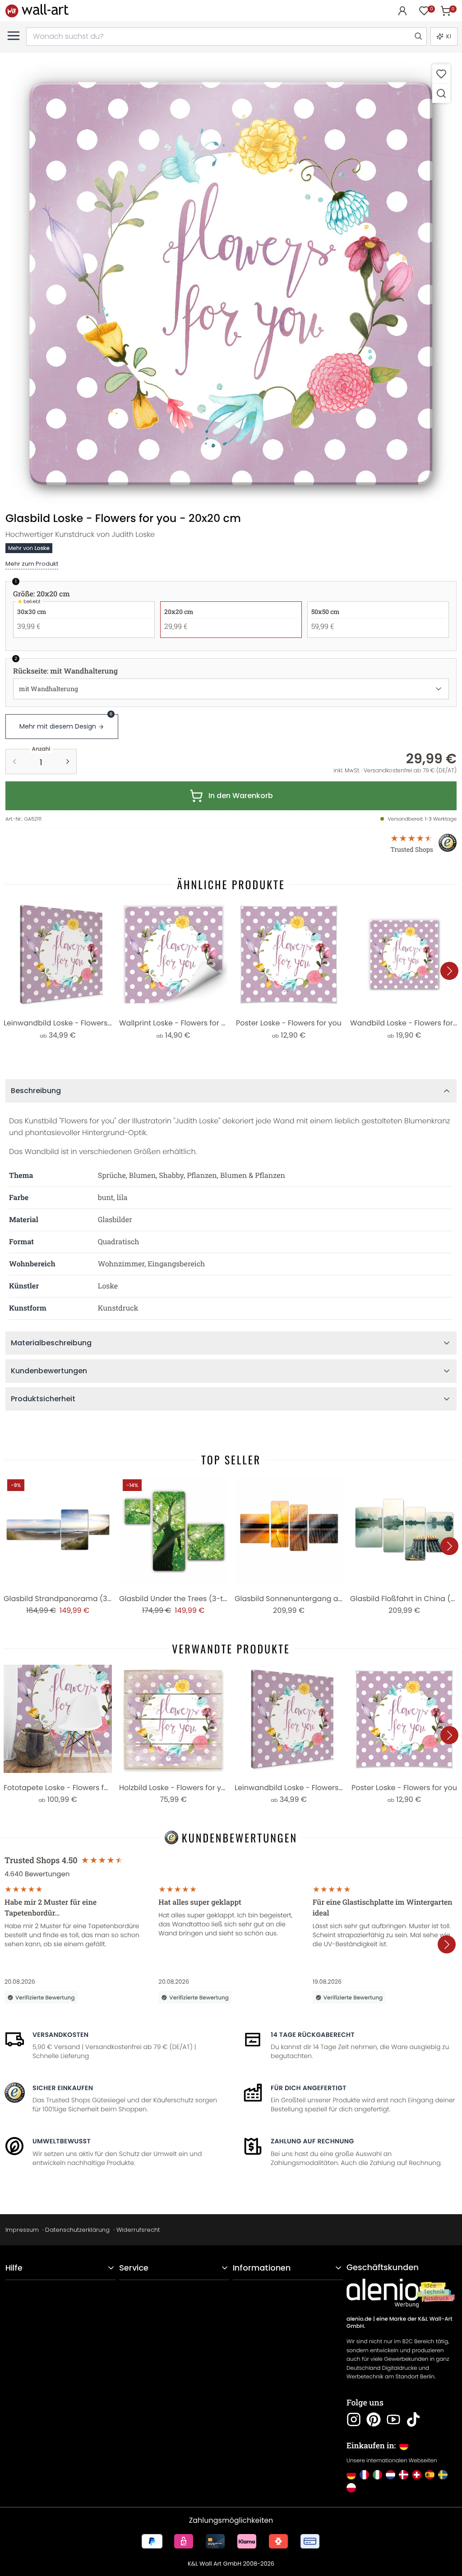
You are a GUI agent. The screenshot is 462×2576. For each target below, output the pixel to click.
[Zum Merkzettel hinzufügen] (441, 74)
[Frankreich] (364, 2475)
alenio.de (359, 2319)
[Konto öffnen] (402, 11)
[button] (231, 283)
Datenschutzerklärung (77, 2230)
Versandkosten (60, 2035)
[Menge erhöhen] (68, 762)
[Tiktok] (413, 2419)
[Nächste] (449, 971)
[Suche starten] (418, 37)
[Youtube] (393, 2419)
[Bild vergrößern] (441, 93)
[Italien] (377, 2475)
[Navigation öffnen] (14, 36)
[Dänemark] (404, 2475)
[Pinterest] (374, 2419)
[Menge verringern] (14, 762)
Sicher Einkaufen (63, 2088)
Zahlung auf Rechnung (312, 2141)
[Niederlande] (390, 2475)
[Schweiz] (417, 2475)
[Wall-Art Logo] (37, 11)
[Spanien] (430, 2475)
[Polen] (351, 2488)
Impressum (22, 2230)
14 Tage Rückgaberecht (313, 2035)
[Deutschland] (351, 2475)
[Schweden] (443, 2475)
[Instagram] (354, 2419)
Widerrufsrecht (138, 2230)
